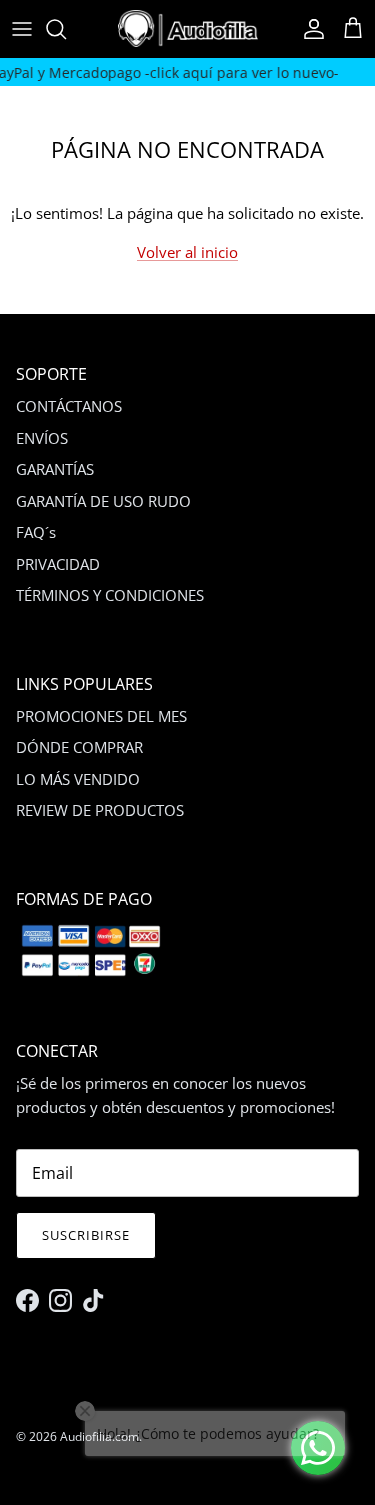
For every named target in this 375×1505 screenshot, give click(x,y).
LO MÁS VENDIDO (78, 779)
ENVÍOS (42, 438)
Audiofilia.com (99, 1436)
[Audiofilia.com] (188, 28)
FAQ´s (36, 532)
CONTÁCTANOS (69, 406)
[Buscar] (66, 29)
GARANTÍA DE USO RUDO (103, 501)
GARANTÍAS (55, 469)
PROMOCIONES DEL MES (101, 716)
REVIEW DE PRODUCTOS (100, 810)
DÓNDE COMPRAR (79, 747)
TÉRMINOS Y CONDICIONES (110, 595)
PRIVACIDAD (58, 564)
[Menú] (22, 29)
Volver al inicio (187, 252)
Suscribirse (86, 1235)
